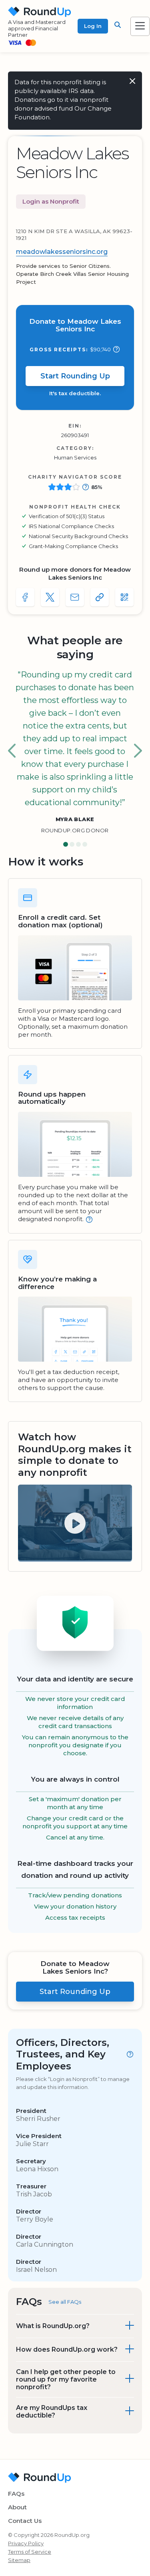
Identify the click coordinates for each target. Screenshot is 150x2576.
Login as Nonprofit (51, 201)
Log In (93, 26)
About (17, 2507)
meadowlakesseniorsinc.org (62, 252)
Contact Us (25, 2521)
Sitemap (19, 2560)
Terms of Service (30, 2552)
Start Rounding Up (75, 376)
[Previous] (12, 751)
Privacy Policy (26, 2543)
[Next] (138, 751)
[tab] (66, 845)
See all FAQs (65, 2302)
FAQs (16, 2494)
